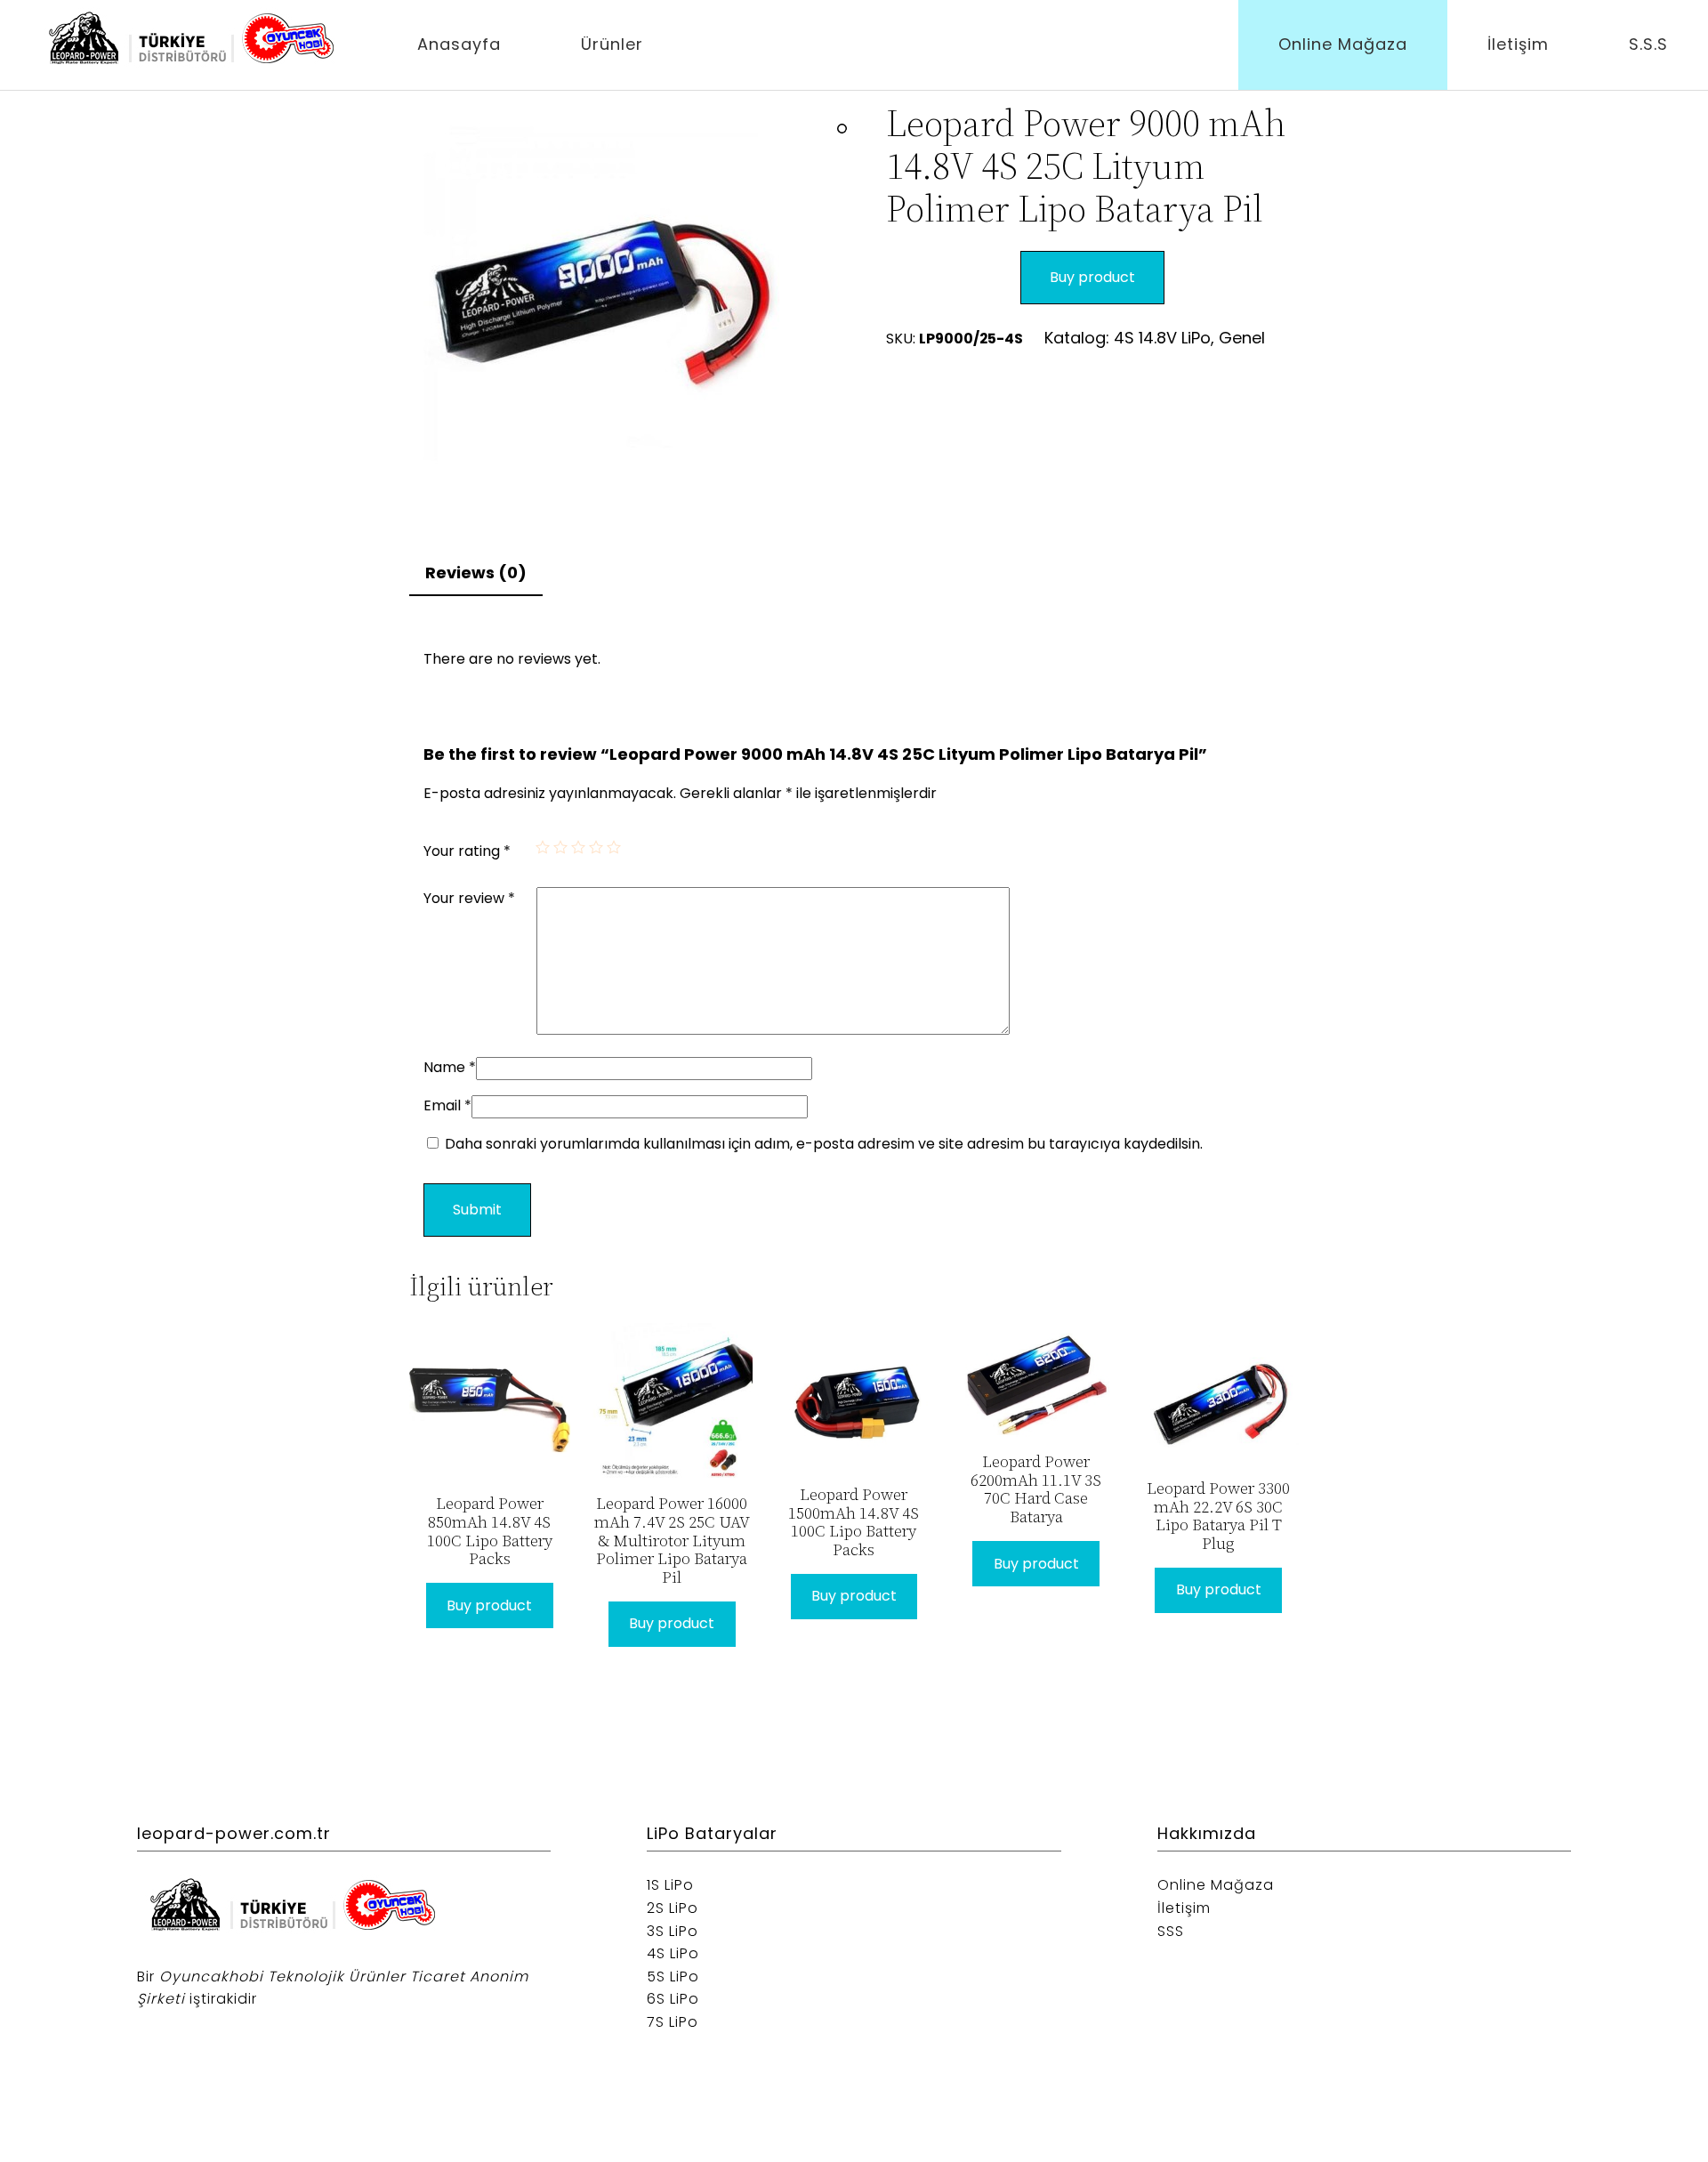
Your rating (467, 851)
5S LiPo (673, 1976)
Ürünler (612, 44)
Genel (1242, 338)
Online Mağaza (1343, 44)
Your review (469, 898)
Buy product (1092, 277)
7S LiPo (673, 2022)
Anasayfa (459, 44)
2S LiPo (673, 1908)
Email (447, 1105)
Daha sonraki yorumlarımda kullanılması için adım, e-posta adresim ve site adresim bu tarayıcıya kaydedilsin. (824, 1144)
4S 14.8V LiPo (1162, 338)
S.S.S (1648, 44)
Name (450, 1067)
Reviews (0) (476, 573)
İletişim (1518, 44)
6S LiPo (673, 1999)
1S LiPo (670, 1885)
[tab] (476, 574)
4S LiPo (673, 1953)
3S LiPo (673, 1931)
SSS (1171, 1931)
